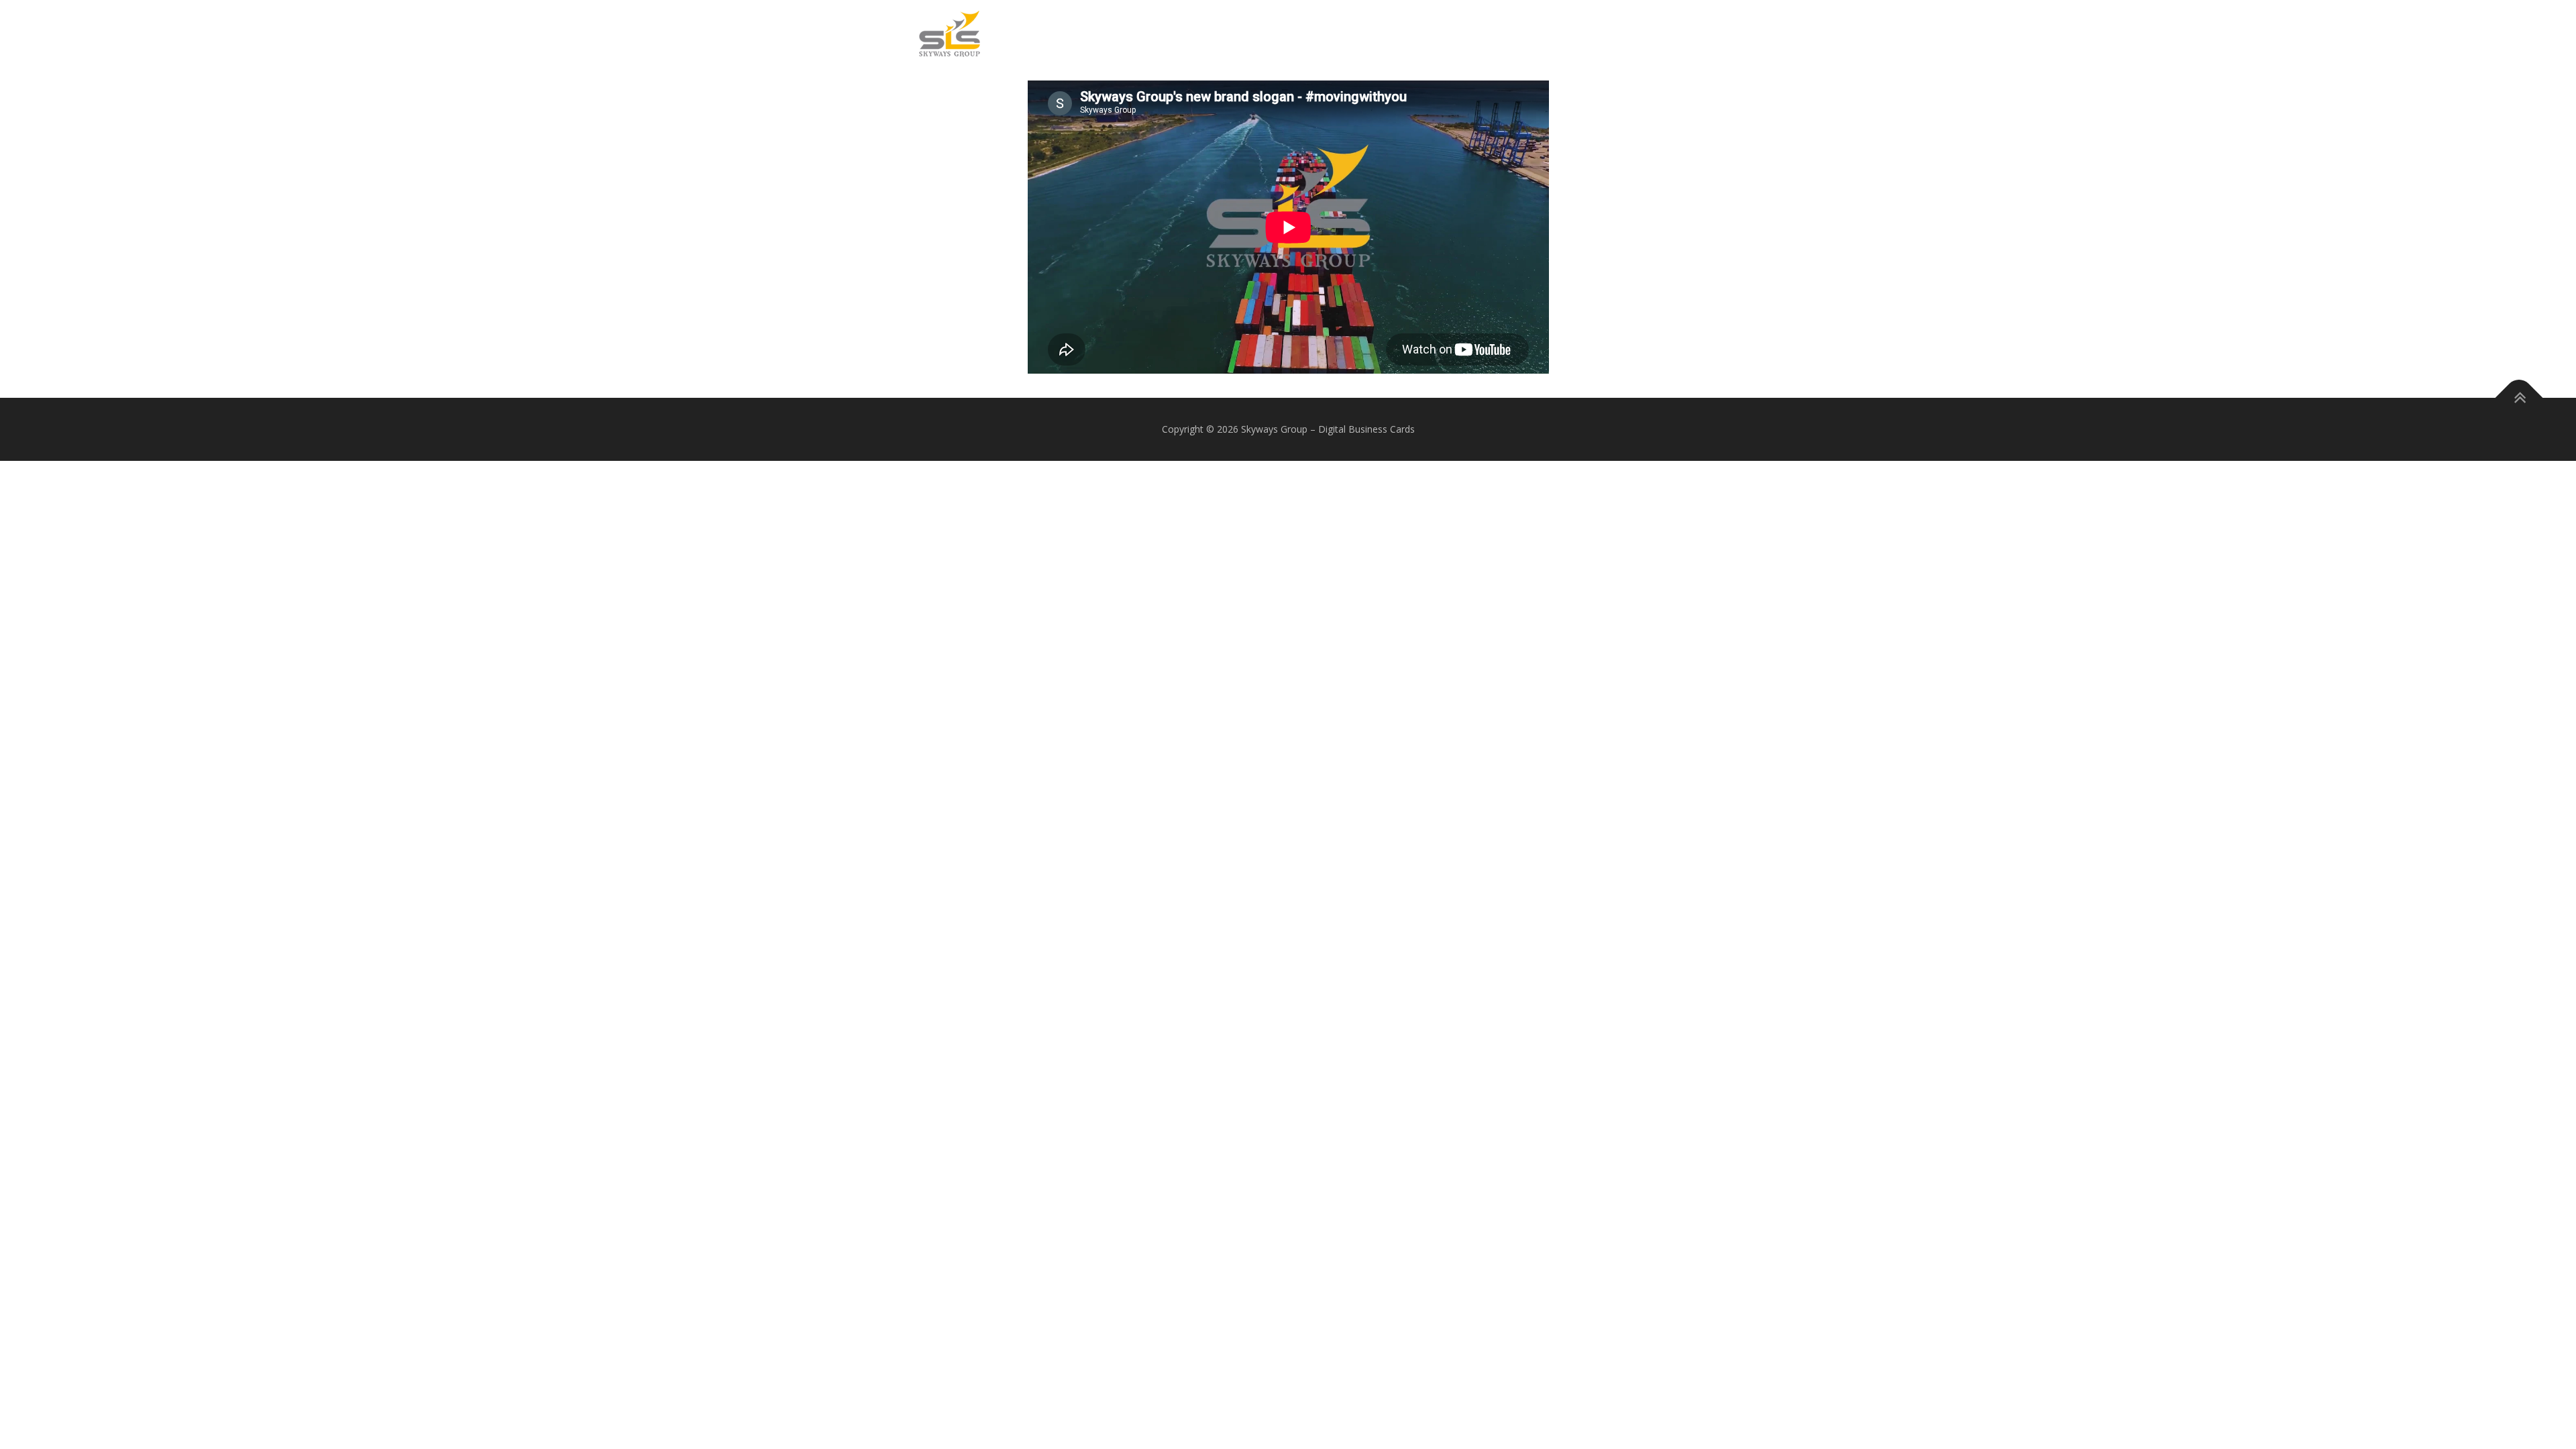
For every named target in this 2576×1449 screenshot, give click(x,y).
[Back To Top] (2519, 398)
